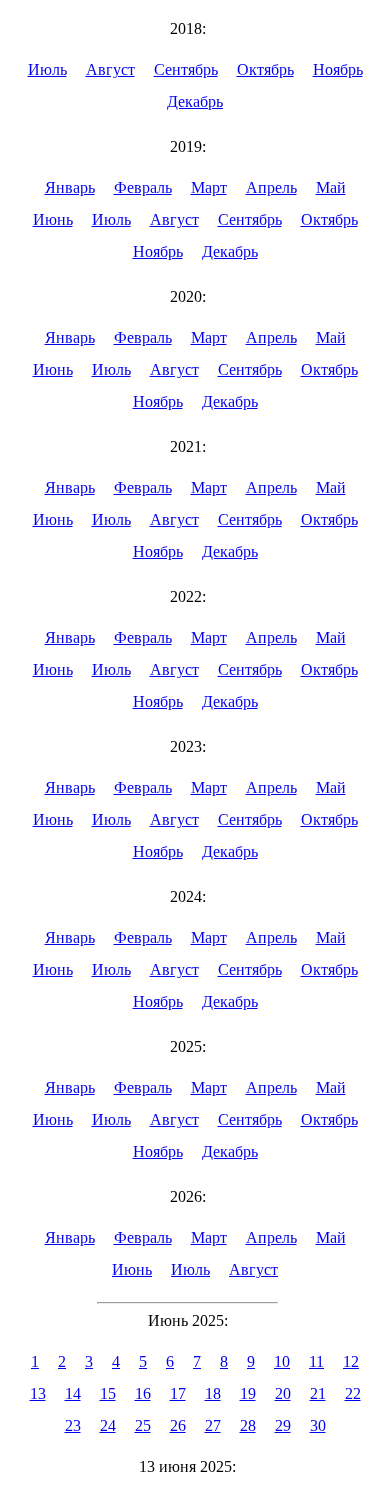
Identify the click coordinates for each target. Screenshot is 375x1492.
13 (38, 1393)
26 (178, 1425)
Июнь (53, 219)
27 (213, 1425)
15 (108, 1393)
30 (318, 1425)
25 (143, 1425)
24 (108, 1425)
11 (316, 1361)
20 (283, 1393)
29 (283, 1425)
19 (248, 1393)
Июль (47, 69)
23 (73, 1425)
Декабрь (195, 101)
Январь (70, 187)
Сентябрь (186, 69)
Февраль (143, 187)
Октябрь (265, 69)
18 (213, 1393)
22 (353, 1393)
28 (248, 1425)
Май (331, 187)
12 (351, 1361)
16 (143, 1393)
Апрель (271, 187)
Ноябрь (338, 69)
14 (73, 1393)
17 (178, 1393)
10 (282, 1361)
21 (318, 1393)
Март (209, 187)
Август (110, 69)
